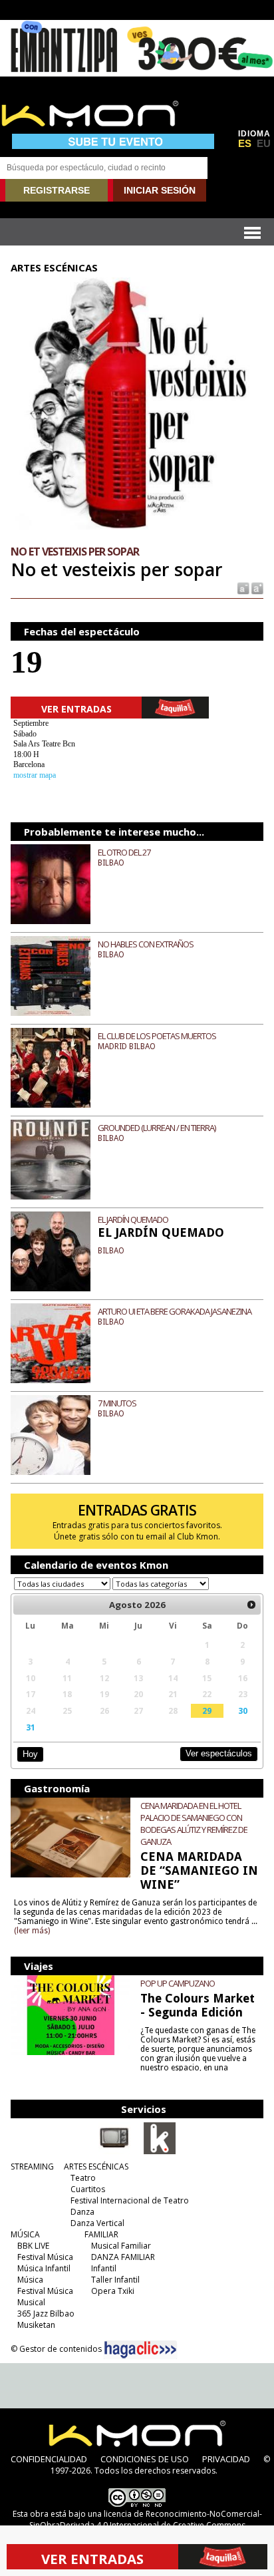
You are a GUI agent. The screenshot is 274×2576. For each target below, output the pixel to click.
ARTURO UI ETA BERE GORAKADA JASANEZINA (175, 1311)
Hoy (30, 1754)
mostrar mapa (35, 775)
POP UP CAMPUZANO (178, 1983)
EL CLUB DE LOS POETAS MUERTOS (157, 1036)
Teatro (83, 2178)
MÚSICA (25, 2234)
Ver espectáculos (219, 1753)
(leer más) (32, 1931)
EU (264, 144)
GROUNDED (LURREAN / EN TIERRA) (157, 1128)
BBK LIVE (33, 2246)
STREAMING (32, 2167)
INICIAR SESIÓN (160, 190)
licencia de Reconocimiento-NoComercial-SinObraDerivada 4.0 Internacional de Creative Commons (146, 2519)
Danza (82, 2212)
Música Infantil (44, 2268)
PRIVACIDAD (226, 2459)
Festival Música (45, 2257)
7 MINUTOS (117, 1403)
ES (245, 144)
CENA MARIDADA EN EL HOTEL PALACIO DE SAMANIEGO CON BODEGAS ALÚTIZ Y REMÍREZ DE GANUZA (194, 1824)
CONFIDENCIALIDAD (49, 2459)
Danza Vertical (97, 2223)
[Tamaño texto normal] (242, 588)
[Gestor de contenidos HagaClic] (140, 2350)
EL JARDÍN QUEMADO (133, 1219)
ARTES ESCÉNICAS (96, 2167)
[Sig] (251, 1605)
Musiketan (36, 2325)
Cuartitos (88, 2189)
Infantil (104, 2268)
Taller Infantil (115, 2280)
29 (207, 1710)
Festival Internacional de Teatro (130, 2200)
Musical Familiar (121, 2246)
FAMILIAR (101, 2234)
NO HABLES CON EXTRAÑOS (146, 944)
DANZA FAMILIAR (123, 2257)
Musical (31, 2302)
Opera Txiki (113, 2291)
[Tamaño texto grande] (256, 588)
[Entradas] (160, 2152)
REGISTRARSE (57, 190)
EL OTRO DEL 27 (124, 852)
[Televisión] (114, 2152)
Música (30, 2280)
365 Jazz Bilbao (46, 2314)
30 (243, 1710)
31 (31, 1727)
